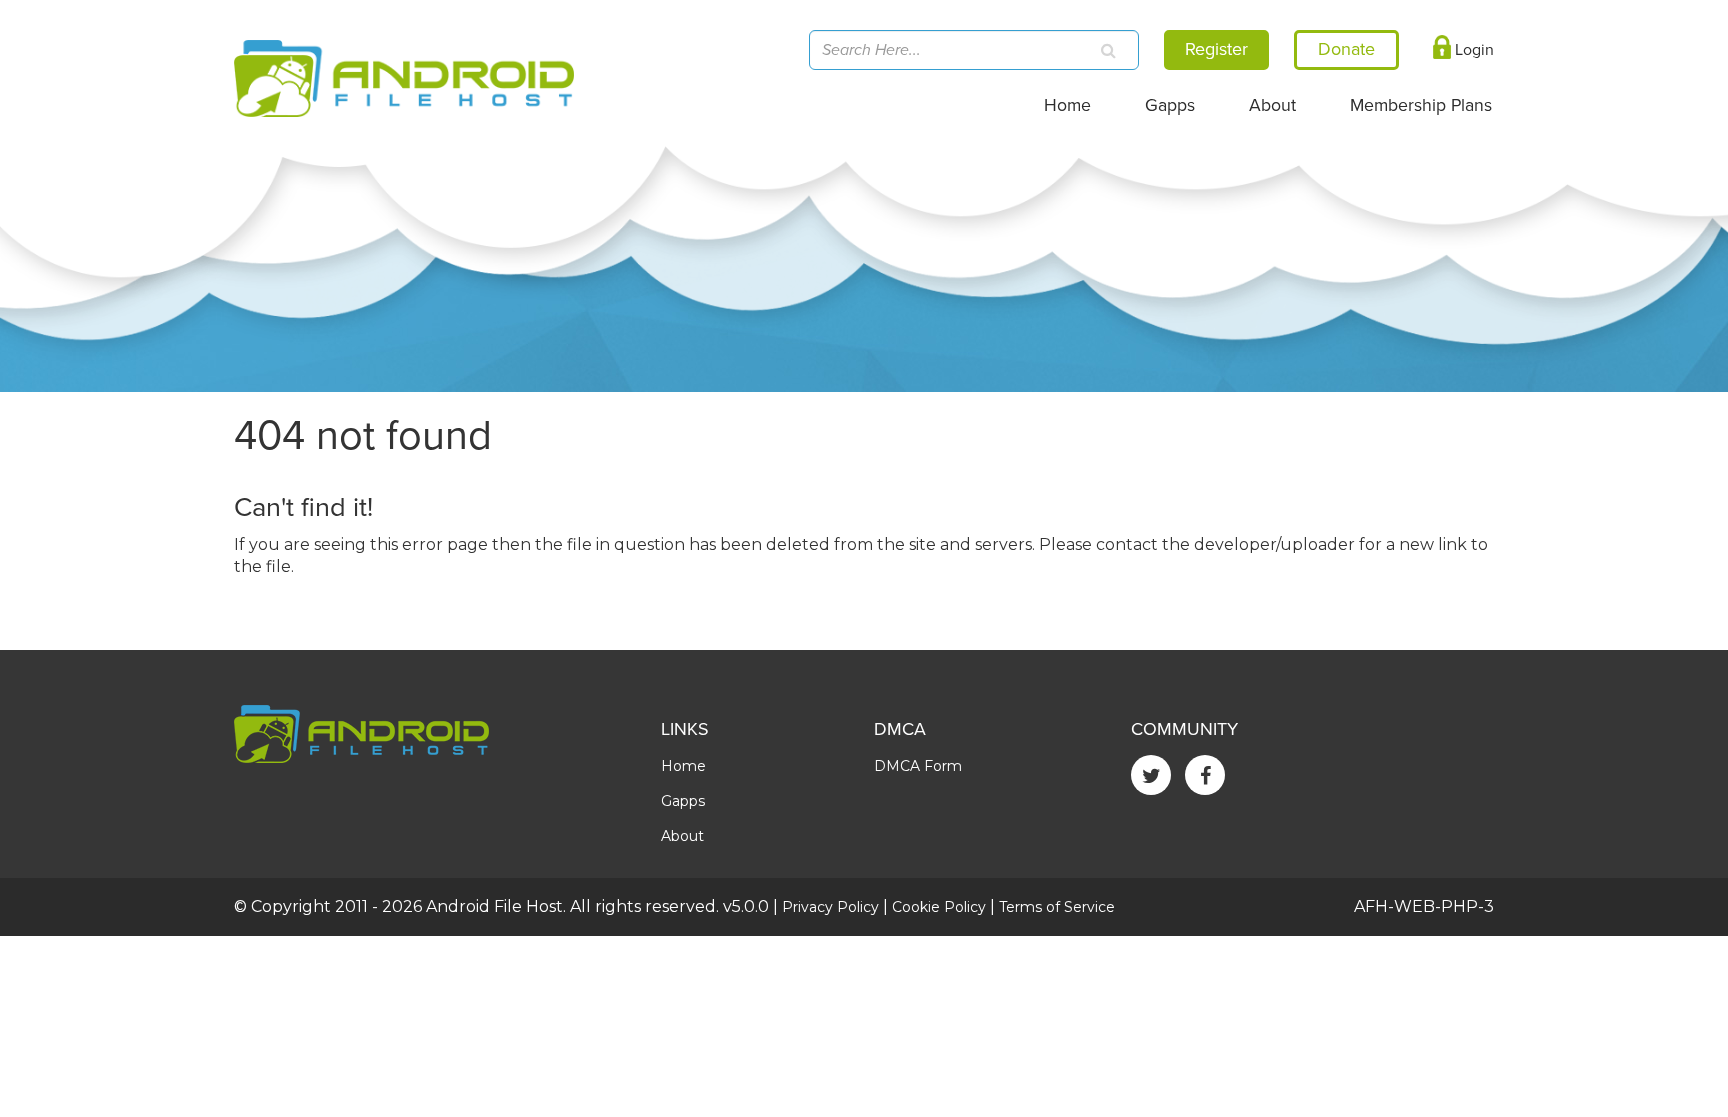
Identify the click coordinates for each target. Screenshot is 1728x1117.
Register (1216, 49)
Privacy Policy (830, 907)
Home (1067, 105)
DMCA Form (918, 766)
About (1272, 105)
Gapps (1170, 105)
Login (1472, 50)
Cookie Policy (939, 907)
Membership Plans (1421, 105)
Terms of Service (1057, 907)
